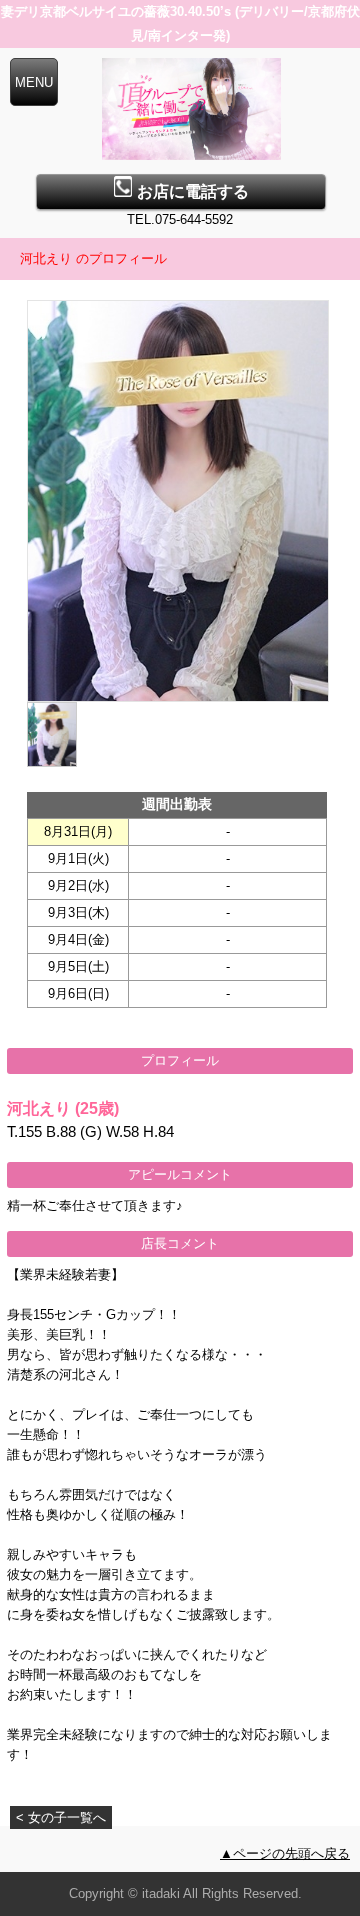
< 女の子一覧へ (61, 1817)
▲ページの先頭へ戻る (285, 1853)
